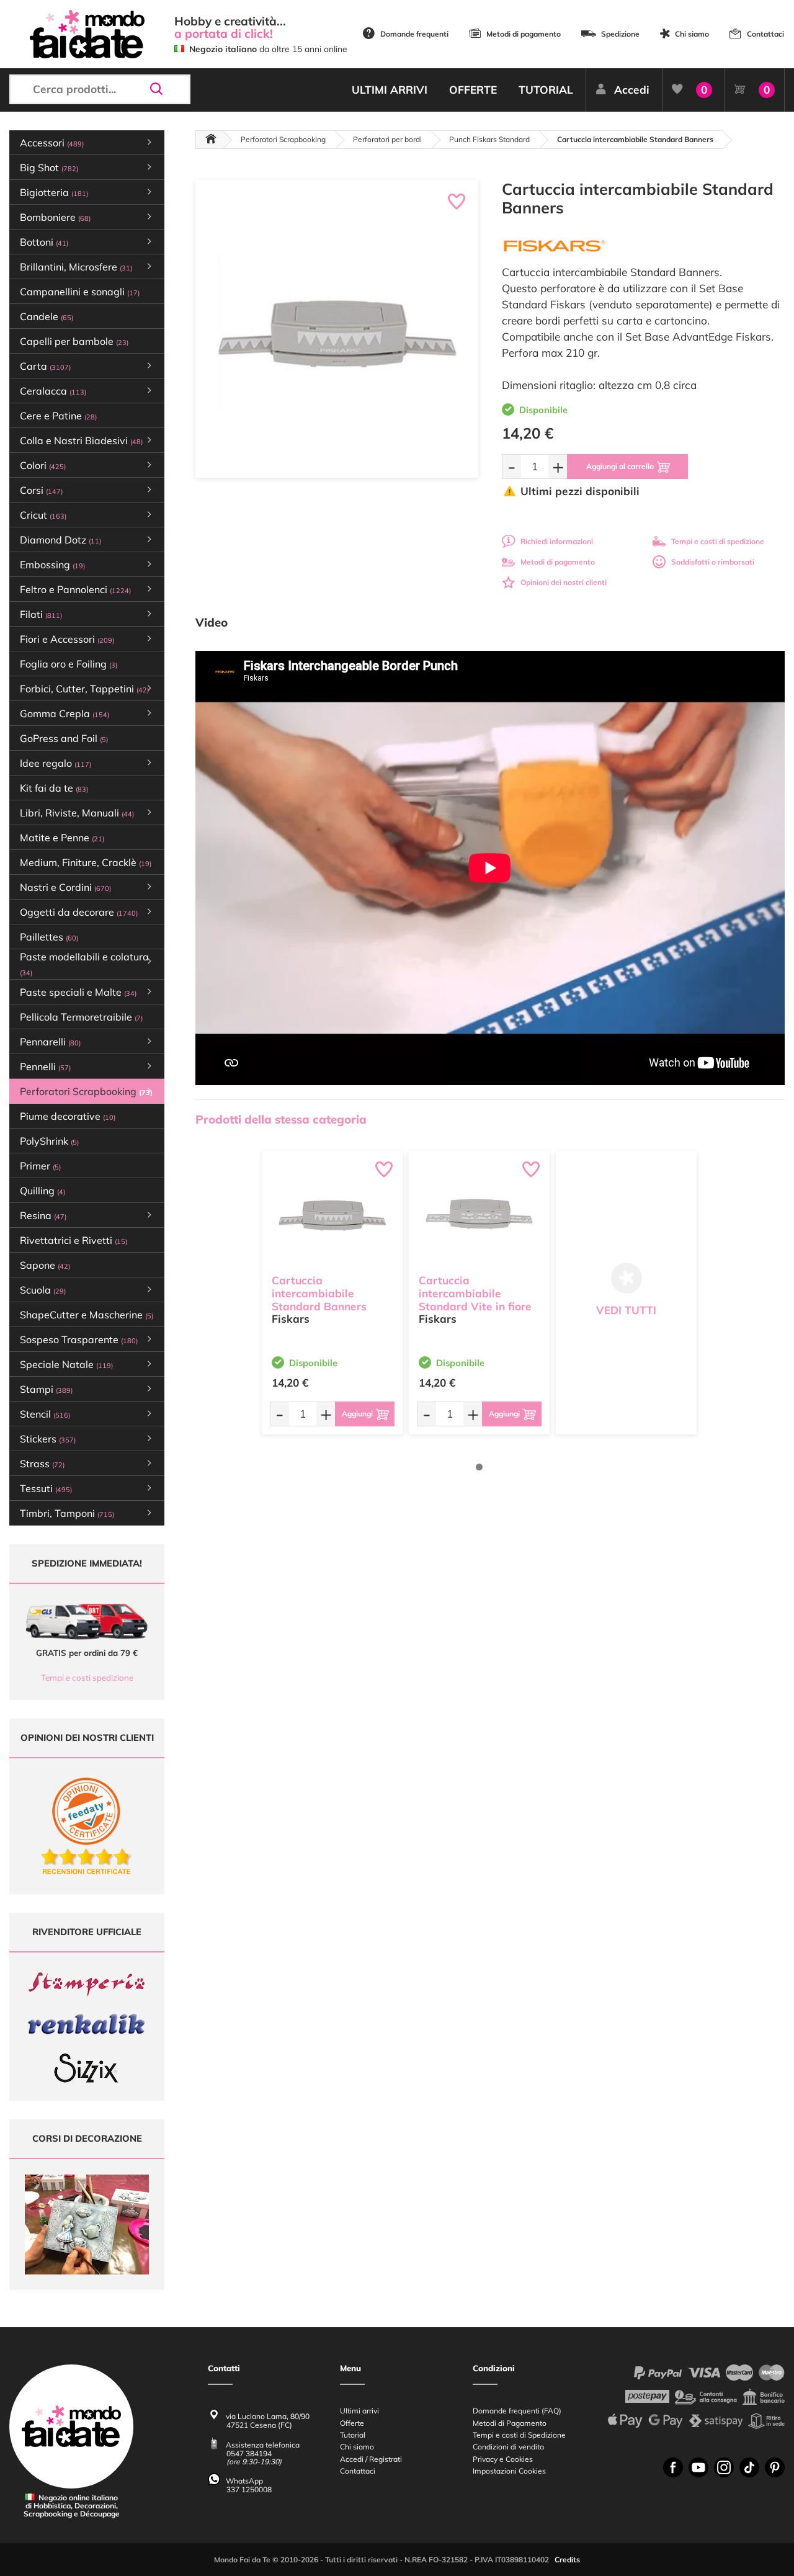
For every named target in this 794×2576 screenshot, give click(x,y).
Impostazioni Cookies (509, 2471)
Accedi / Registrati (371, 2459)
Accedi (632, 90)
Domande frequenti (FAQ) (517, 2411)
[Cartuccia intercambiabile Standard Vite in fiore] (479, 1215)
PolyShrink (49, 1141)
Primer (40, 1166)
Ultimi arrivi (359, 2411)
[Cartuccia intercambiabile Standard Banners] (332, 1215)
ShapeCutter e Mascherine (87, 1315)
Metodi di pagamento (524, 34)
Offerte (352, 2423)
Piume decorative (68, 1116)
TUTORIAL (546, 90)
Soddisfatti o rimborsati (713, 562)
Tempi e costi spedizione (87, 1678)
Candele (47, 316)
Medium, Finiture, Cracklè (86, 862)
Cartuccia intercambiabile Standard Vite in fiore (475, 1293)
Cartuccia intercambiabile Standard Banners (319, 1293)
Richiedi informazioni (557, 541)
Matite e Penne (62, 838)
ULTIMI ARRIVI (390, 90)
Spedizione (620, 34)
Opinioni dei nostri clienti (564, 582)
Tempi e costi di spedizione (718, 541)
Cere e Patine (58, 416)
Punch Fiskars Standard (489, 139)
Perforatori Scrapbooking (283, 139)
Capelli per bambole (74, 341)
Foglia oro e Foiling (69, 664)
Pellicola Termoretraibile (81, 1017)
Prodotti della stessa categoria (281, 1119)
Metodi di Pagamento (510, 2423)
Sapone (45, 1265)
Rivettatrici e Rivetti (74, 1240)
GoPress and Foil (64, 738)
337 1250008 (249, 2489)
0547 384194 (249, 2453)
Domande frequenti (414, 34)
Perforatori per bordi (387, 139)
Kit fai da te (54, 788)
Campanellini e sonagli (80, 292)
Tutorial (353, 2435)
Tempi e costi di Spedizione (519, 2435)
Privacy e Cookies (503, 2459)
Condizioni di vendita (508, 2447)
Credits (567, 2560)
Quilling (42, 1191)
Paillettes (49, 937)
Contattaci (765, 34)
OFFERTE (473, 90)
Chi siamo (692, 34)
